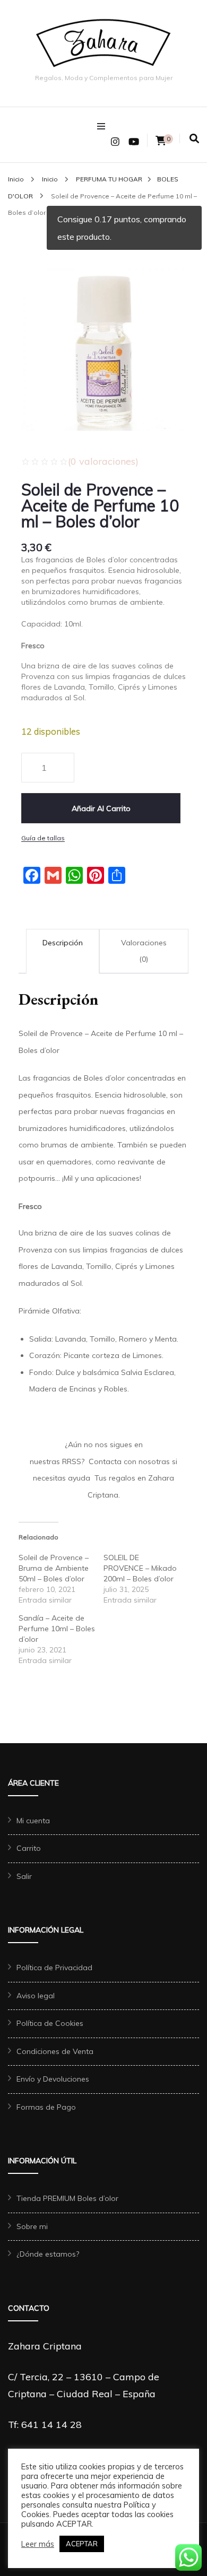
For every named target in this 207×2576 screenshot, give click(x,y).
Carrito (29, 1848)
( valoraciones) (103, 461)
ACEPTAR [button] (82, 2544)
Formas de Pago (46, 2107)
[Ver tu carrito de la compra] (161, 141)
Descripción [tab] (63, 943)
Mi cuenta (33, 1821)
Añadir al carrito (101, 808)
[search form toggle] (194, 139)
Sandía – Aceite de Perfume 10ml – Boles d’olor (57, 1629)
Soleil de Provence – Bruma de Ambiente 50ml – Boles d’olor (54, 1568)
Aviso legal (36, 1996)
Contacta (105, 1461)
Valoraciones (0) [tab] (144, 951)
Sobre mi (32, 2226)
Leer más (38, 2544)
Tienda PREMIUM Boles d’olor (67, 2198)
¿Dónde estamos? (48, 2254)
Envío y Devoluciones (53, 2079)
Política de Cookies (50, 2023)
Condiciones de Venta (55, 2051)
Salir (24, 1876)
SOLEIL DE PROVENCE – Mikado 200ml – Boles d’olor (140, 1568)
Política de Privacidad (54, 1968)
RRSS (72, 1461)
